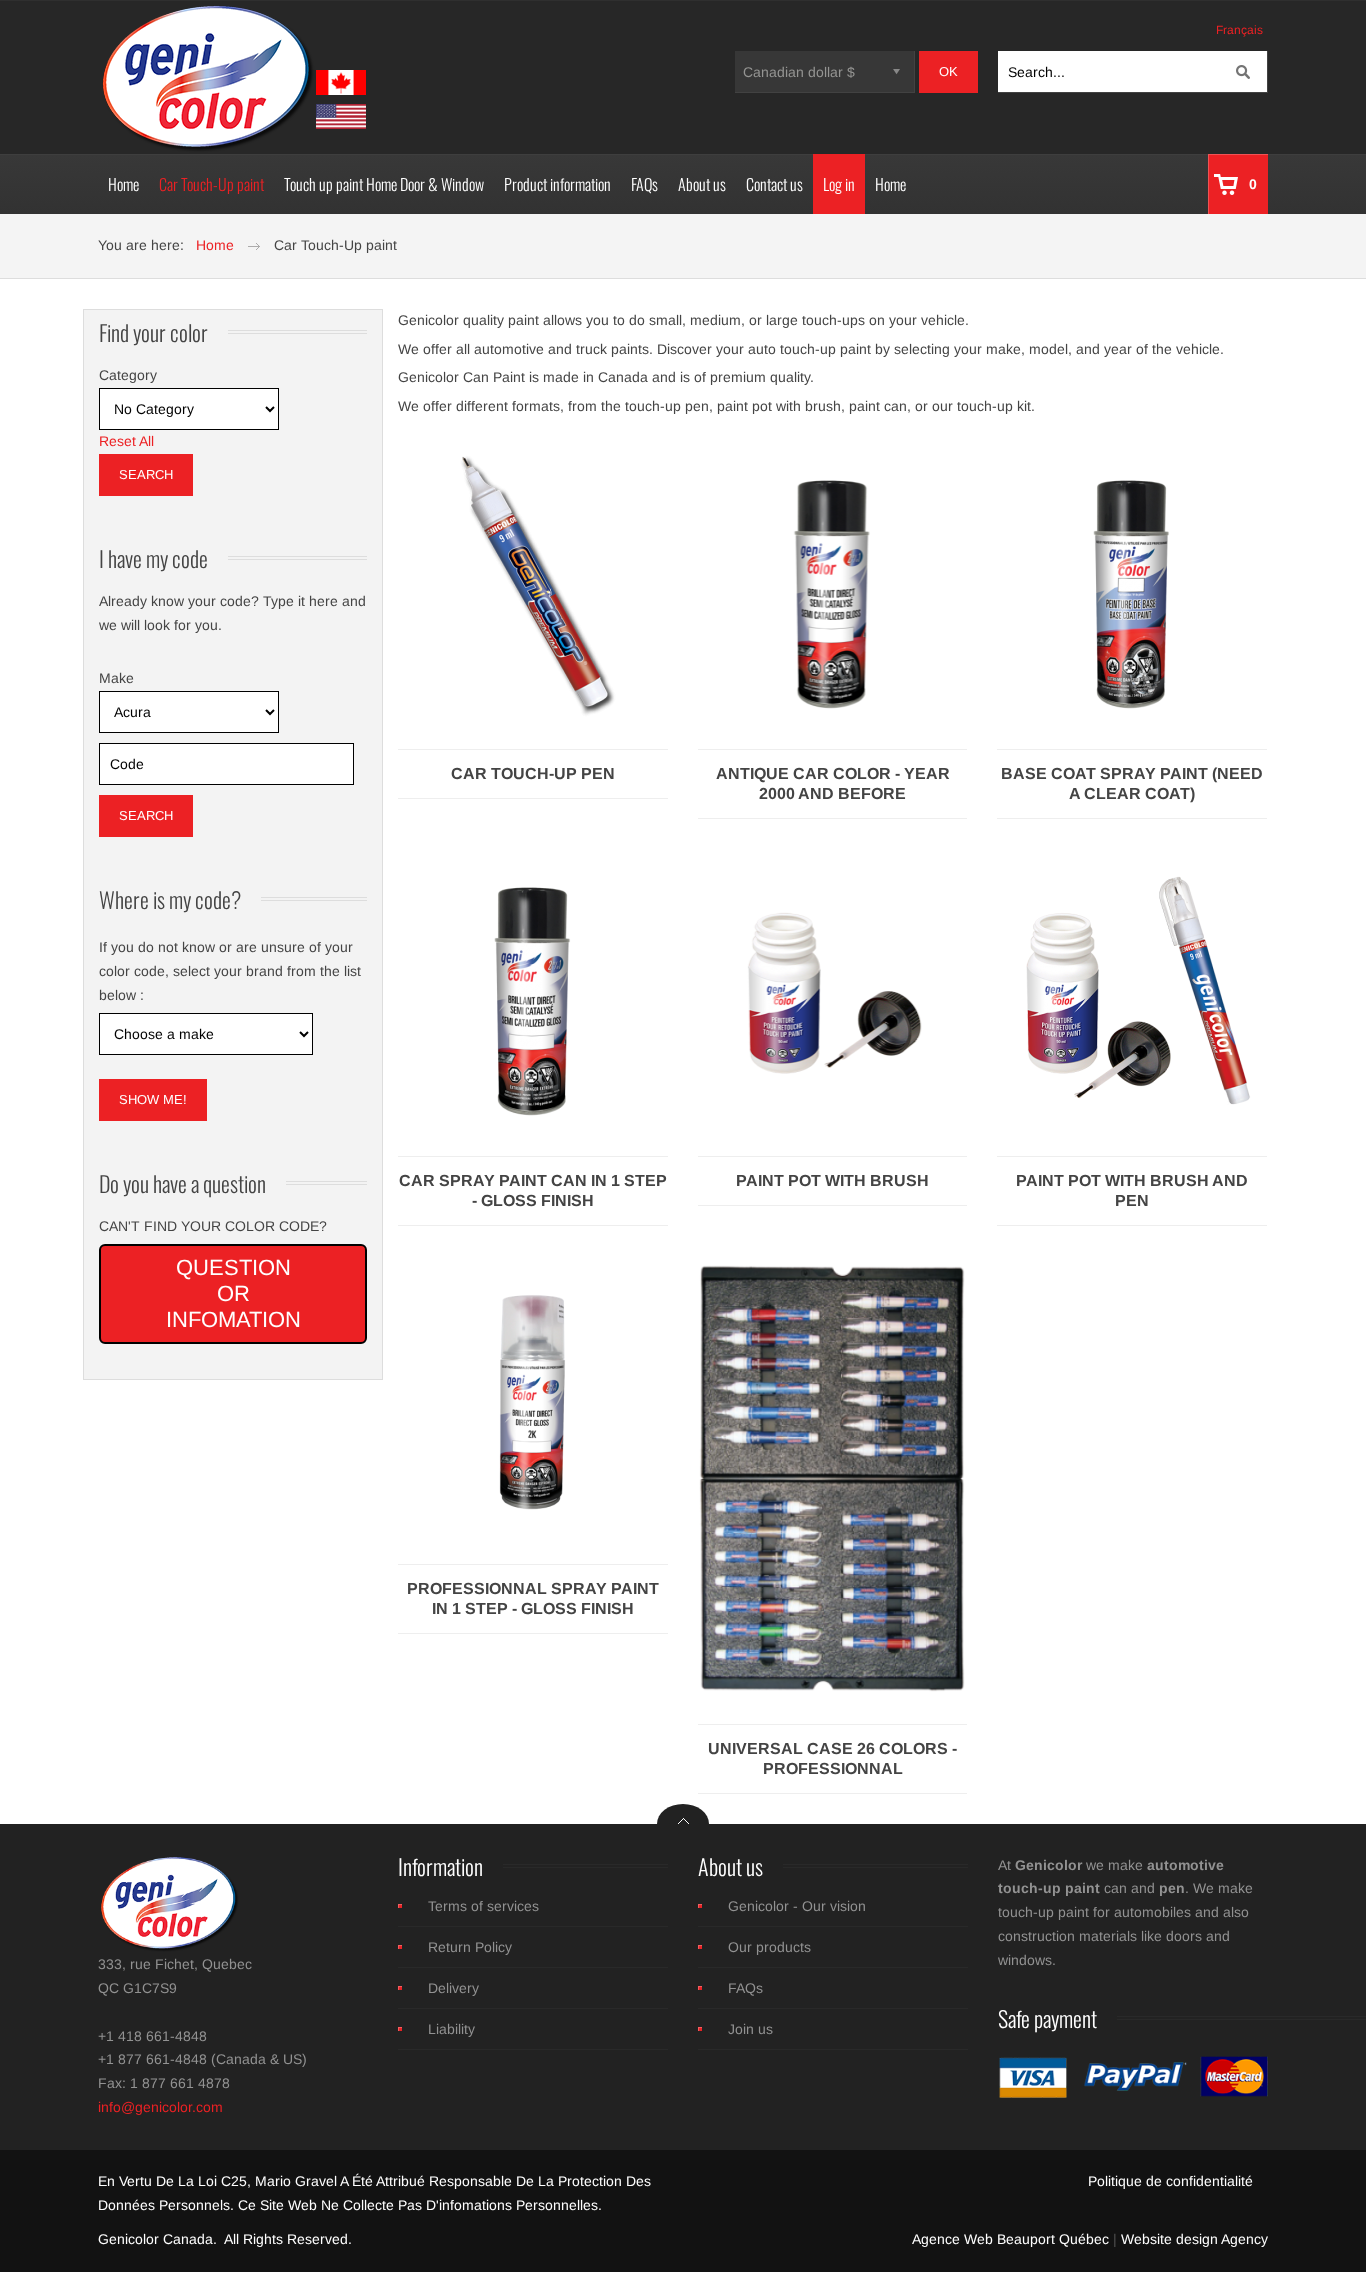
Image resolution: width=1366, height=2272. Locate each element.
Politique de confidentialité (1170, 2181)
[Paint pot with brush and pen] (1132, 990)
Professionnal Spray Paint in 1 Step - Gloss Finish (533, 1598)
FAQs (745, 1988)
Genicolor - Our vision (797, 1906)
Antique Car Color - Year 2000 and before (833, 783)
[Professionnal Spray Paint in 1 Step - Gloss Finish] (533, 1398)
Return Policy (470, 1947)
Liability (451, 2029)
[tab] (233, 376)
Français (1239, 30)
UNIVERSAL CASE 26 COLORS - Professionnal (832, 1758)
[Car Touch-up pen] (533, 583)
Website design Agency (1194, 2239)
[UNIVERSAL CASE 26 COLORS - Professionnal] (833, 1477)
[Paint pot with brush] (833, 990)
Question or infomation (233, 1293)
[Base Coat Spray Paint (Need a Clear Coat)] (1132, 583)
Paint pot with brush (832, 1180)
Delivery (453, 1988)
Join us (750, 2029)
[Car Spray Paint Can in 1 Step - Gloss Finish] (533, 990)
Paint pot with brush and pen (1132, 1190)
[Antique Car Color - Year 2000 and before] (833, 583)
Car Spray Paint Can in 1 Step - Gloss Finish (533, 1190)
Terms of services (483, 1906)
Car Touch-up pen (533, 773)
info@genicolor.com (160, 2107)
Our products (769, 1947)
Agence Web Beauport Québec (1010, 2239)
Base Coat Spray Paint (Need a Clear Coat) (1132, 783)
